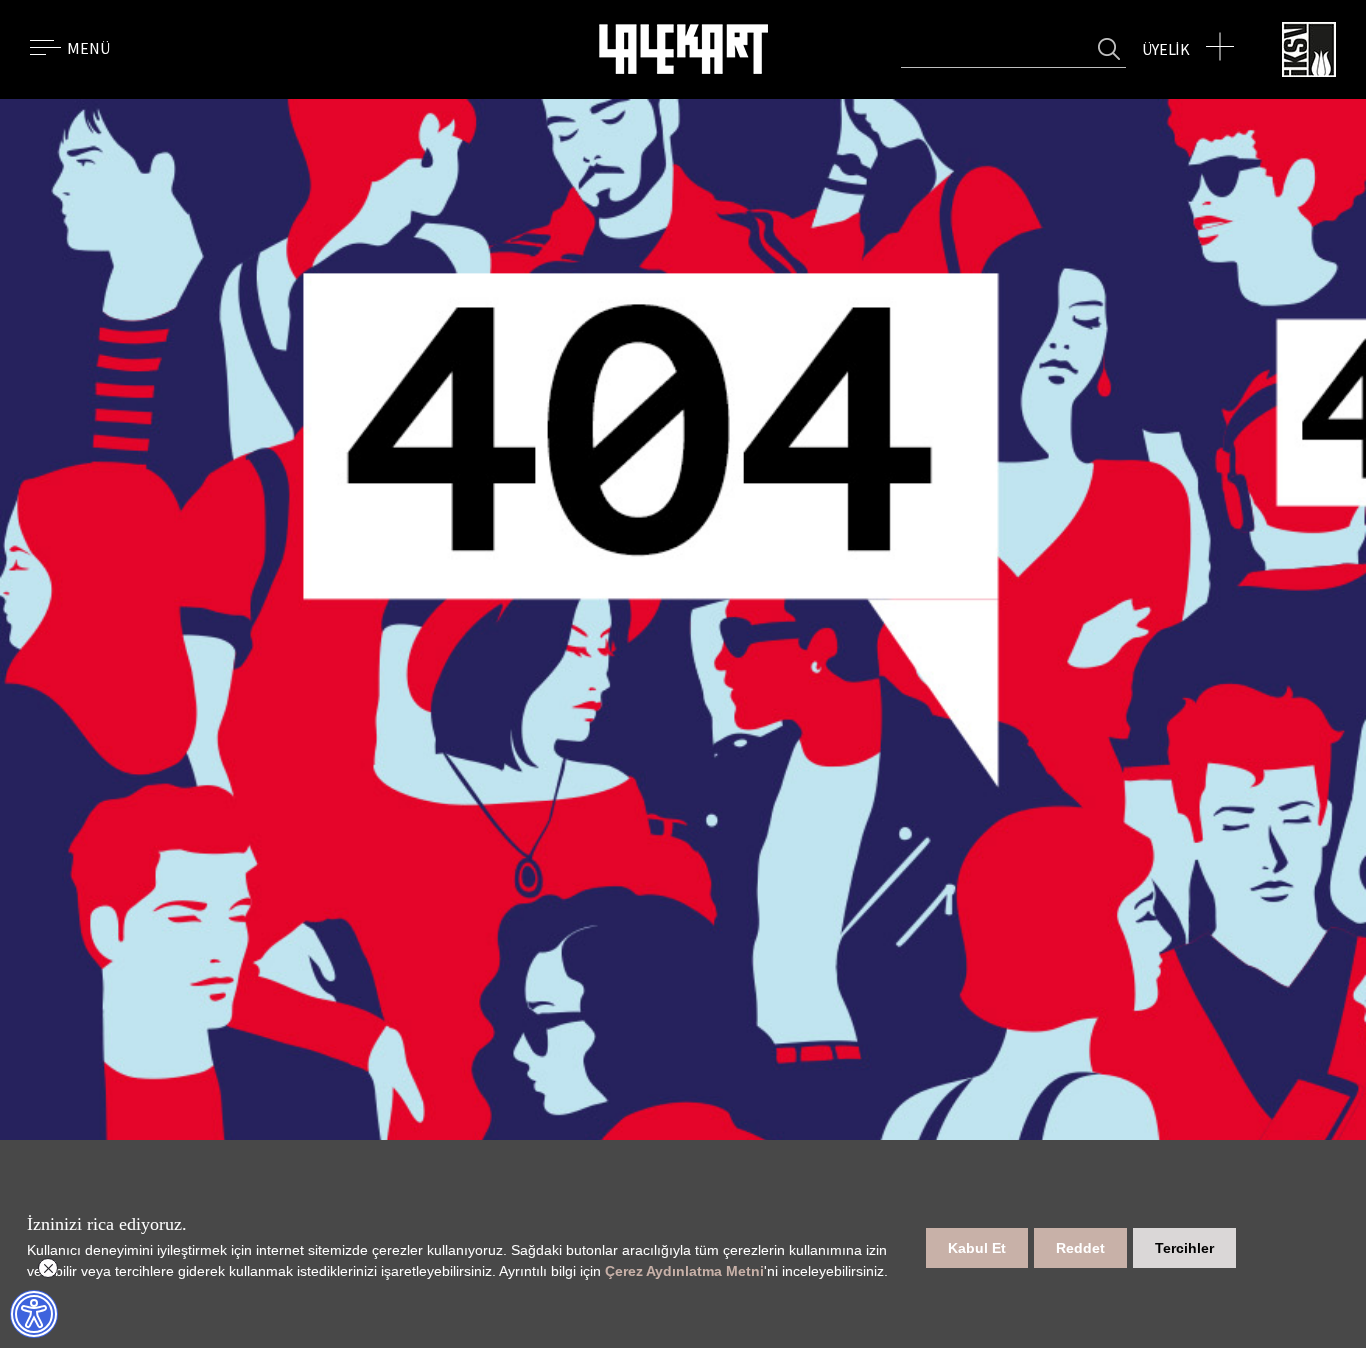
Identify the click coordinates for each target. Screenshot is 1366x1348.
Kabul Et (977, 1248)
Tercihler (1184, 1248)
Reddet (1080, 1248)
